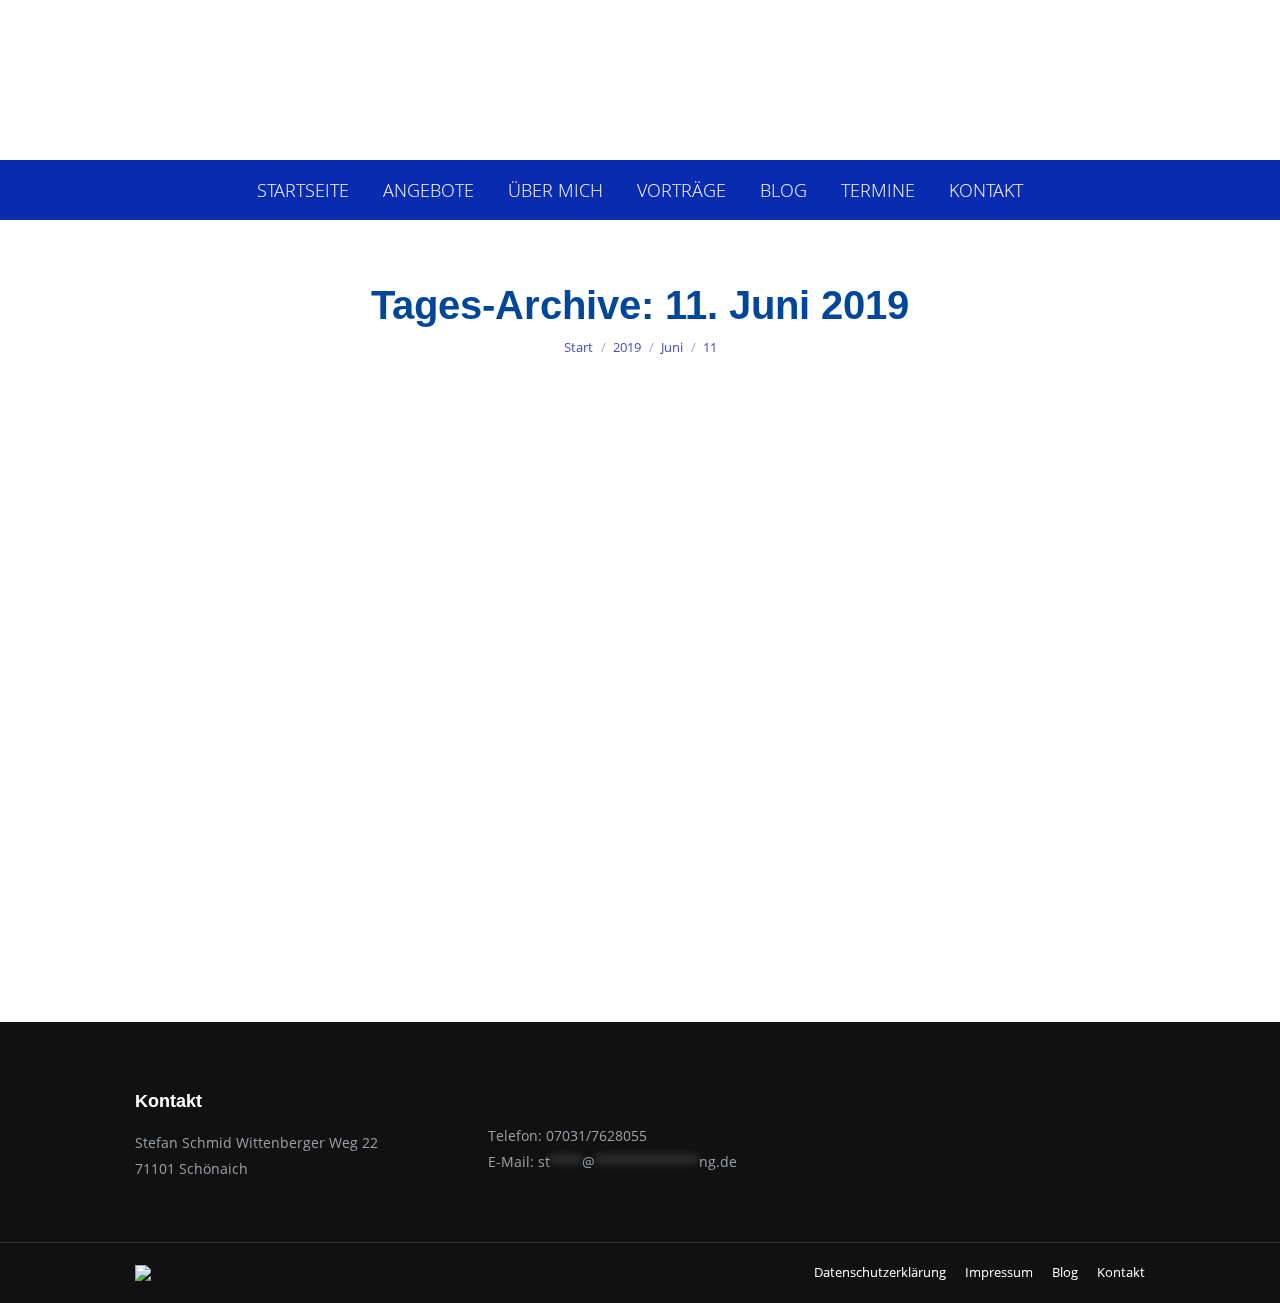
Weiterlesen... (272, 903)
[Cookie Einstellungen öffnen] (44, 1277)
